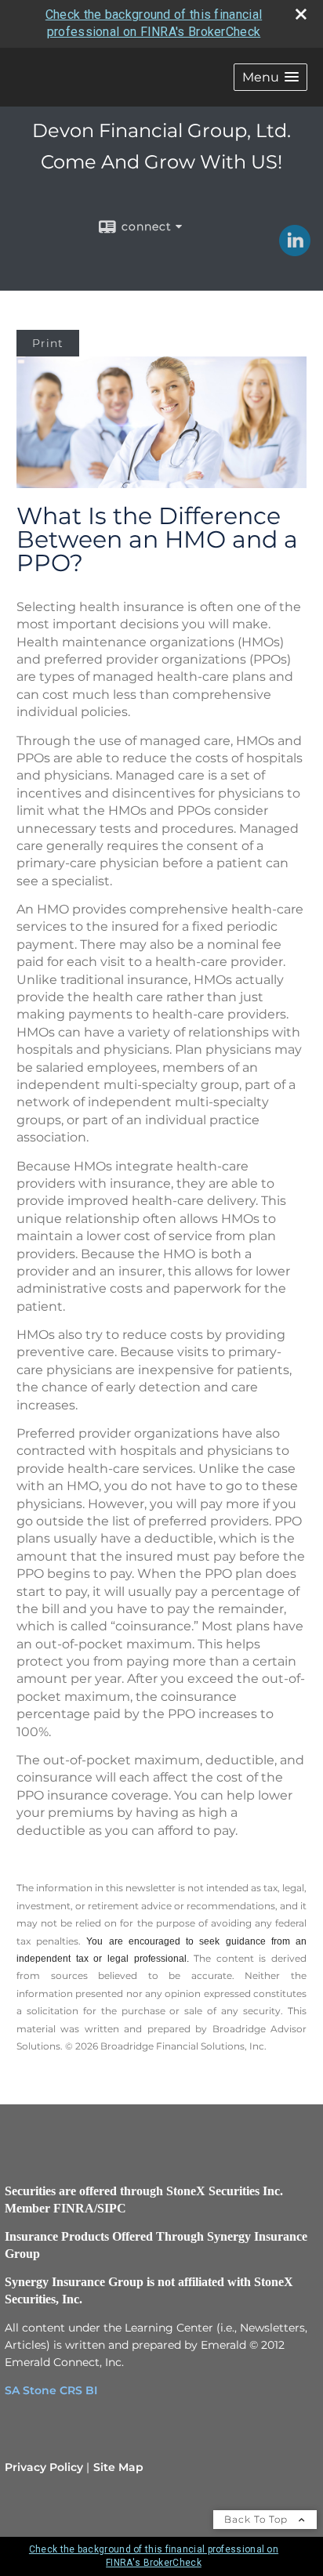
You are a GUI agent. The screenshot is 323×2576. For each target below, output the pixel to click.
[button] (270, 77)
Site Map (118, 2467)
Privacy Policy (44, 2467)
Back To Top (258, 2519)
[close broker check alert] (301, 14)
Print (48, 343)
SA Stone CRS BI (51, 2390)
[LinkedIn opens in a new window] (295, 251)
